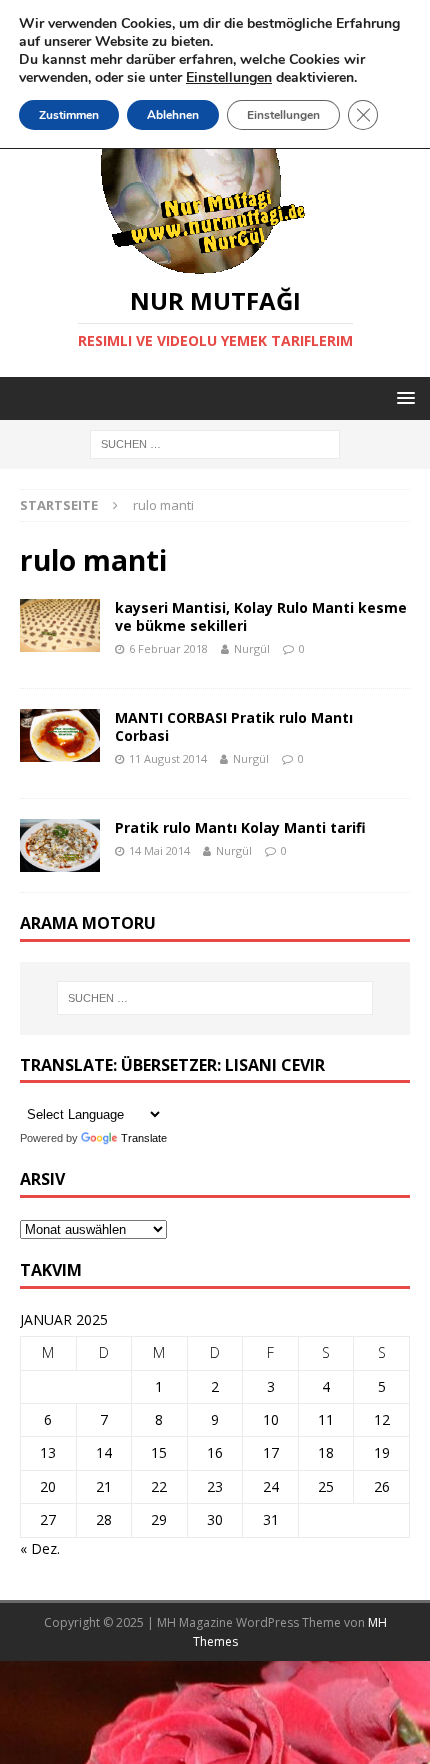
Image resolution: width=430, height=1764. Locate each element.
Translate (144, 1138)
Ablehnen (173, 115)
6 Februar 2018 (168, 648)
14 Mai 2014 (159, 850)
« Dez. (40, 1548)
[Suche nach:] (215, 443)
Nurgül (252, 648)
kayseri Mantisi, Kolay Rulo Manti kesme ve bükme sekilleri (261, 616)
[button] (402, 397)
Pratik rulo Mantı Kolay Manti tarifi (240, 827)
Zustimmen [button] (69, 115)
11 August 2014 (168, 758)
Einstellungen (283, 115)
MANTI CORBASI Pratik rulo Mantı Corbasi (234, 726)
